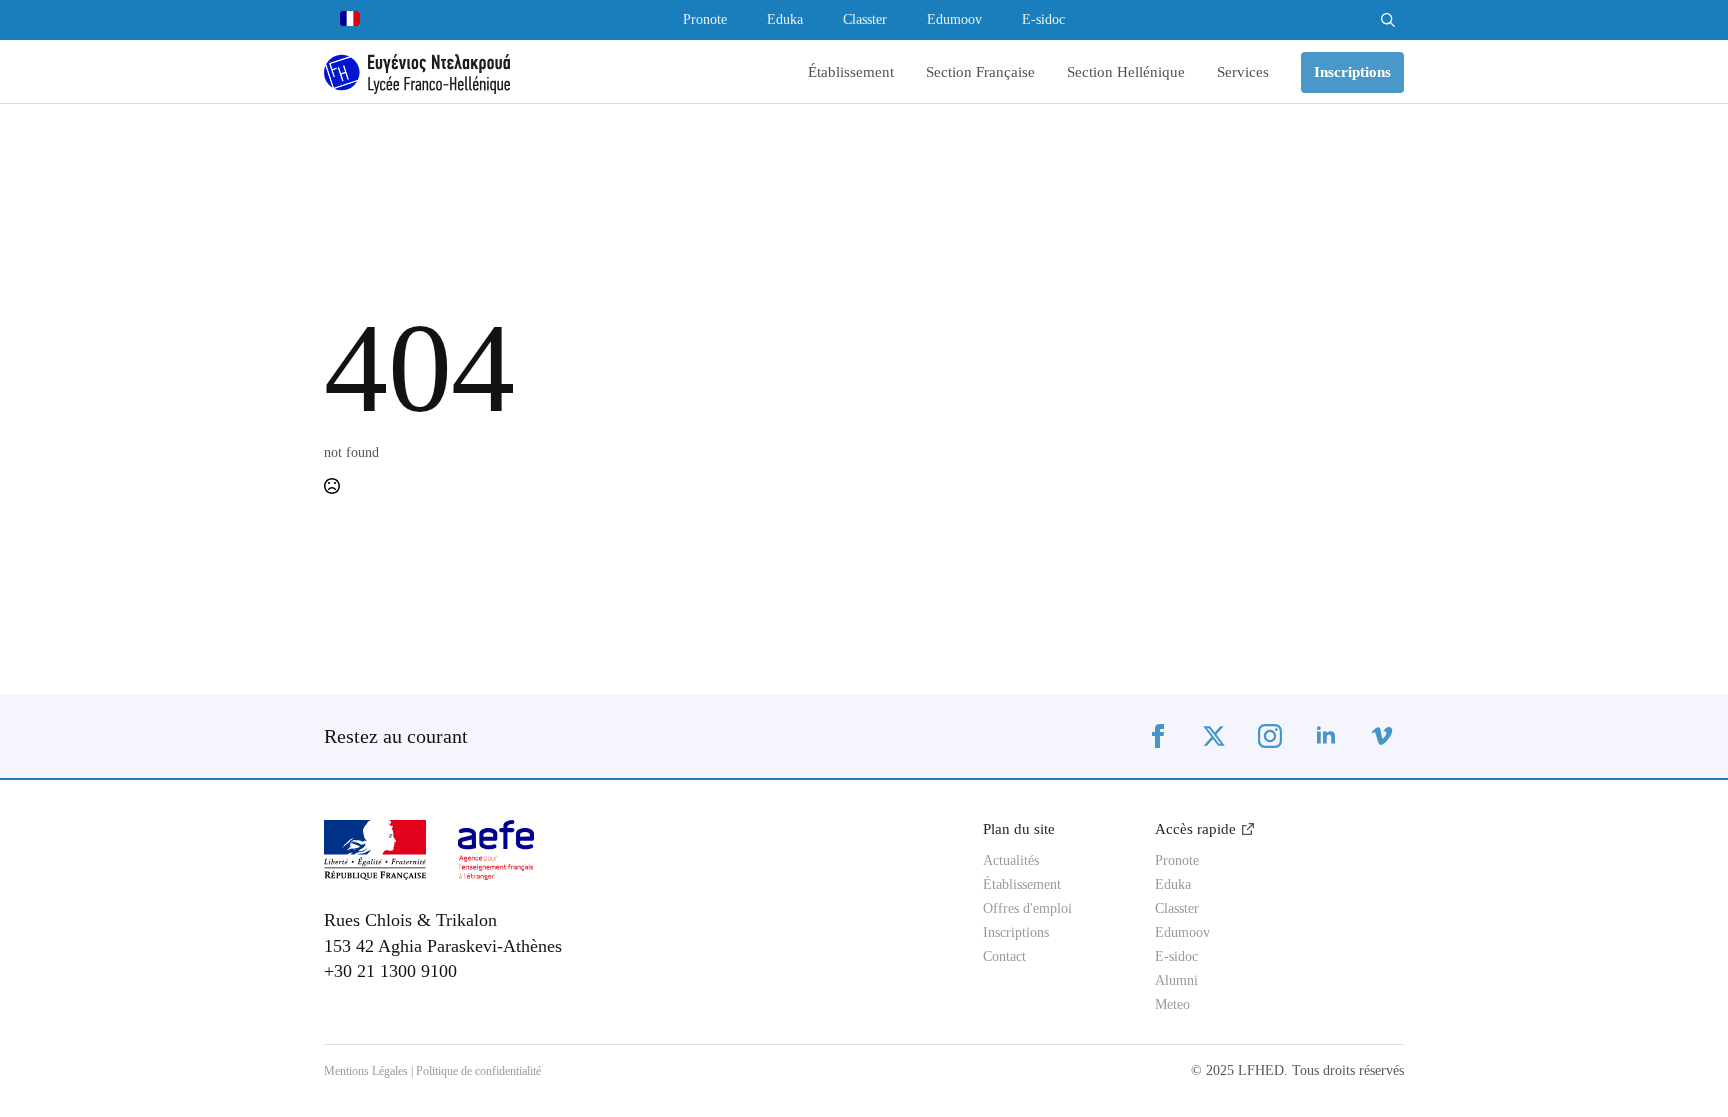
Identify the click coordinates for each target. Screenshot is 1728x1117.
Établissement (851, 72)
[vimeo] (1382, 736)
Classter (865, 20)
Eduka (785, 20)
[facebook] (1158, 736)
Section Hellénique (1126, 72)
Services (1243, 72)
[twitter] (1214, 736)
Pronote (705, 20)
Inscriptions (1016, 933)
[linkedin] (1326, 736)
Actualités (1011, 861)
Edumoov (954, 20)
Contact (1004, 957)
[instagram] (1270, 736)
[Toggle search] (1388, 20)
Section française (980, 72)
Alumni (1176, 981)
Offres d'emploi (1027, 909)
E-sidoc (1043, 20)
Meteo (1172, 1005)
